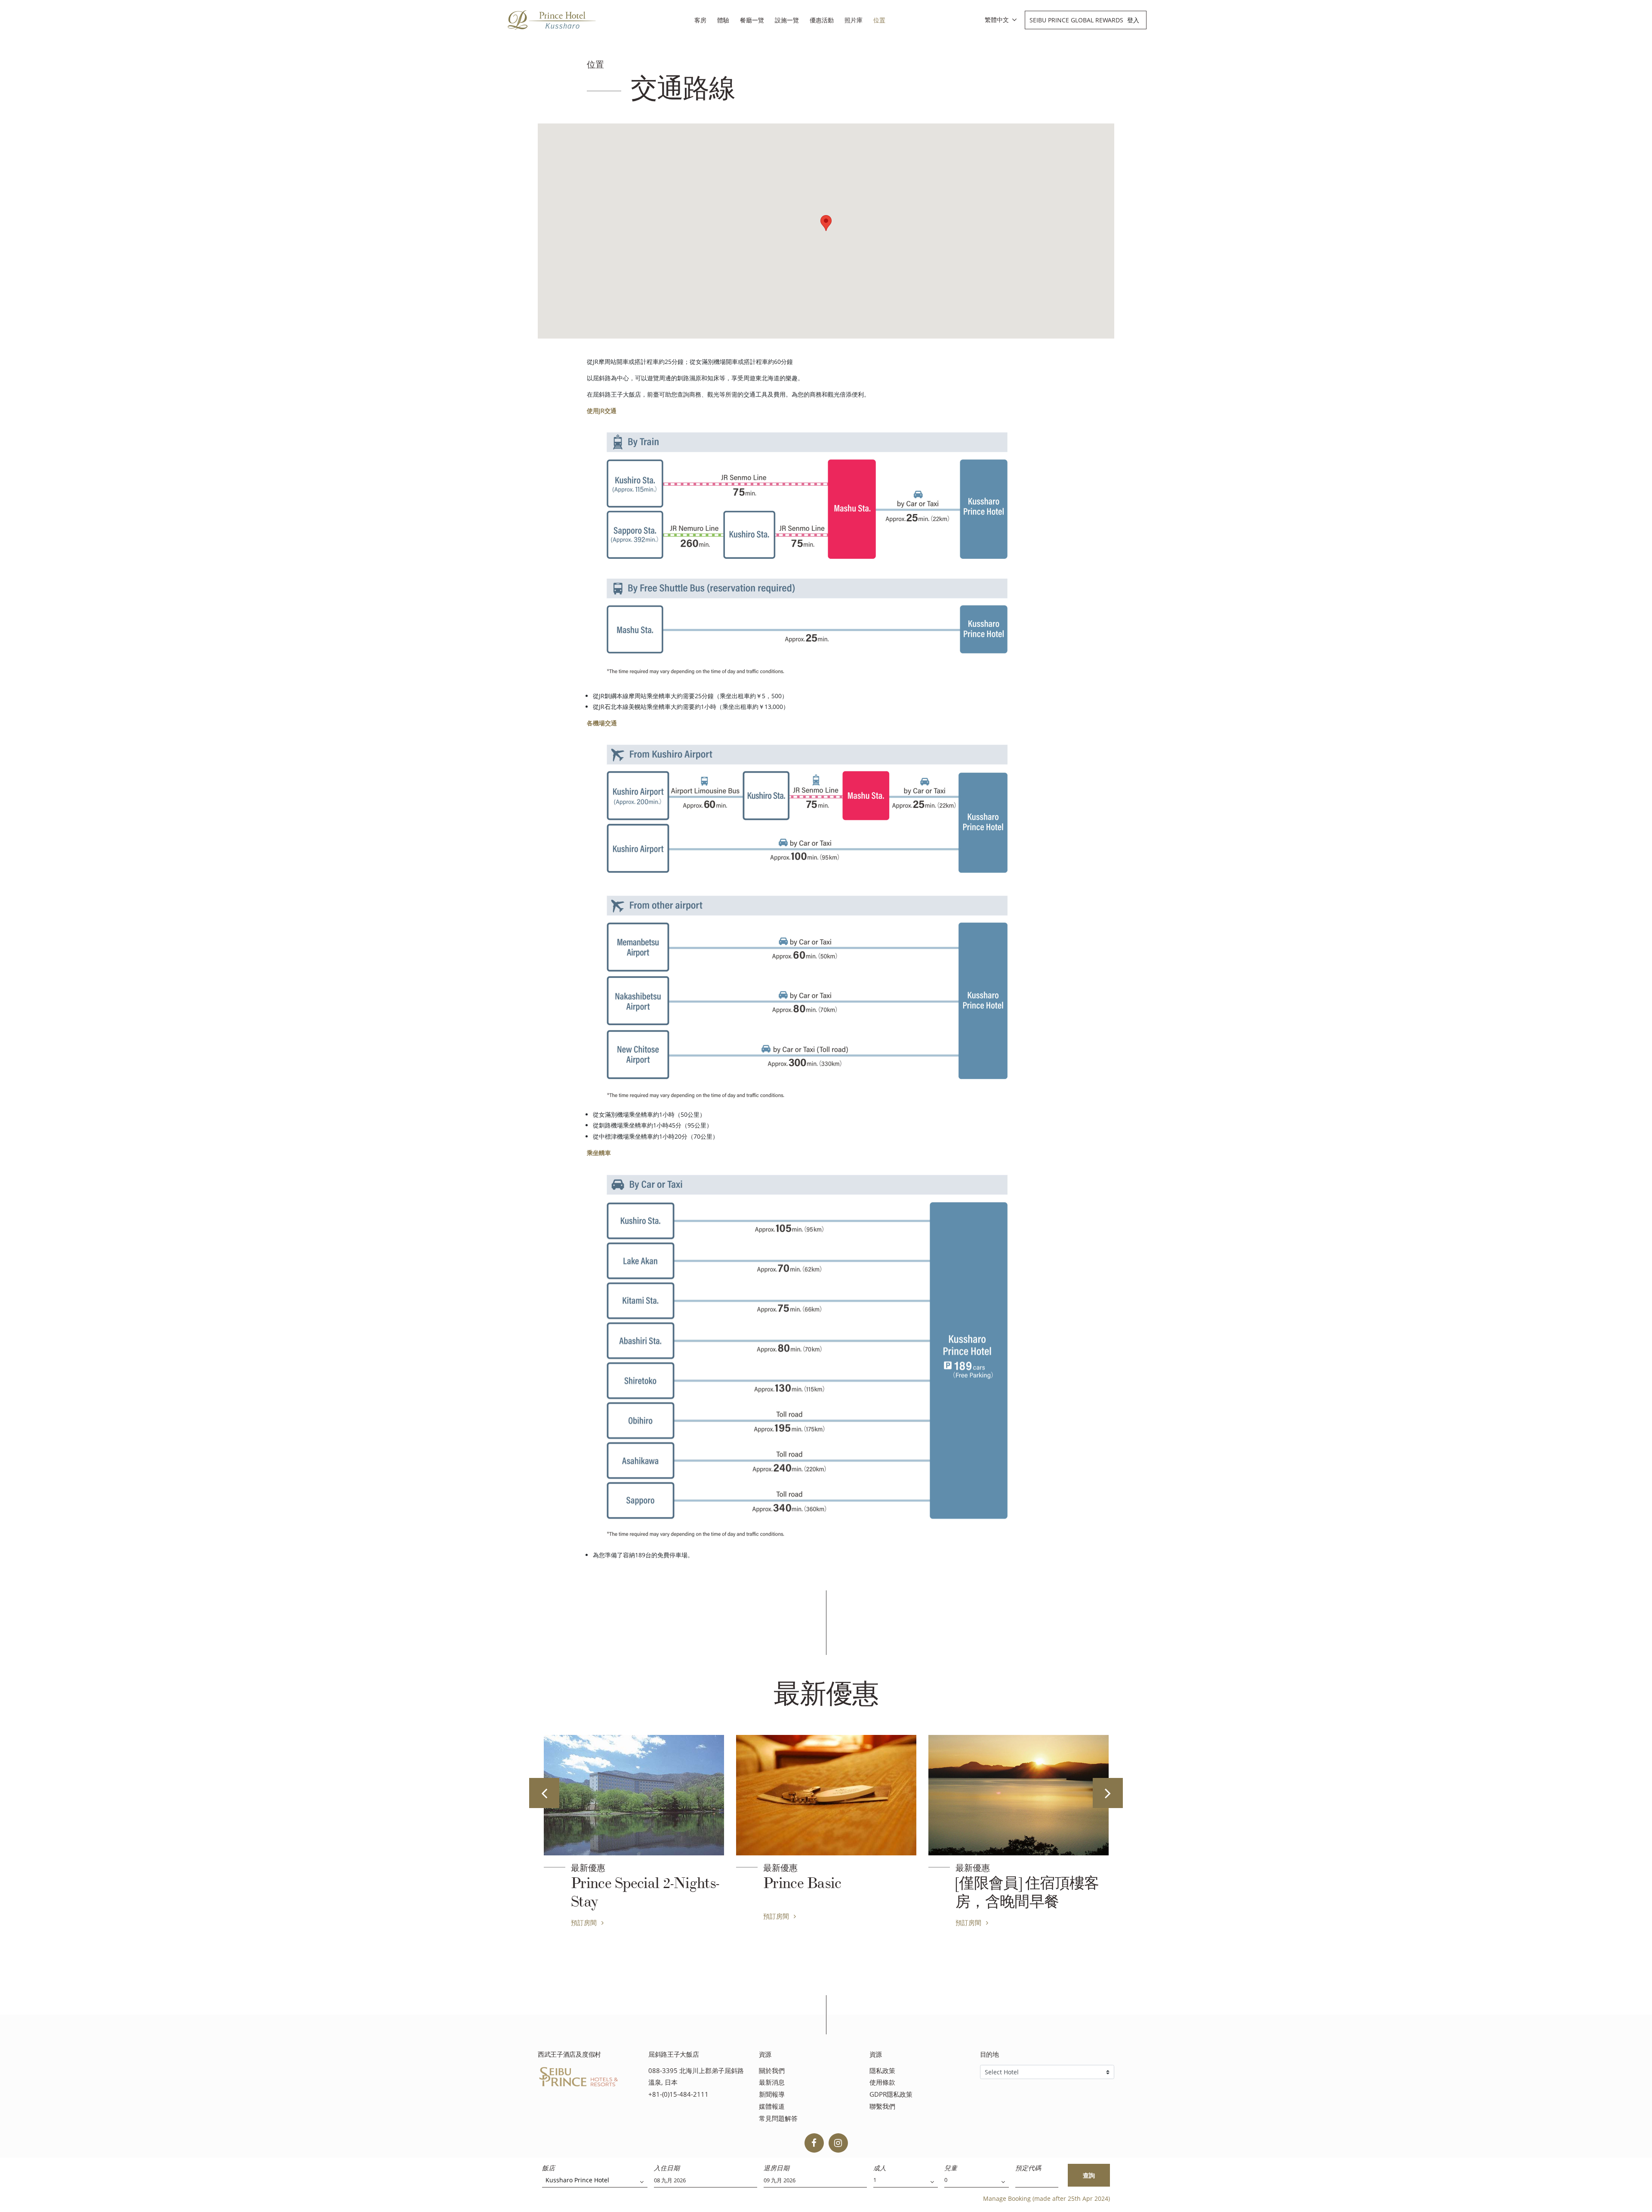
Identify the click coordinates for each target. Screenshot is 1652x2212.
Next (1108, 1793)
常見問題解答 (778, 2118)
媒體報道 (772, 2106)
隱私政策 (882, 2071)
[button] (826, 223)
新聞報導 (772, 2094)
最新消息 (772, 2082)
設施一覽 (787, 20)
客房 (700, 20)
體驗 (723, 20)
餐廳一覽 (752, 20)
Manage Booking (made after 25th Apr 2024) (1046, 2198)
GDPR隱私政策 (891, 2094)
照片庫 (854, 20)
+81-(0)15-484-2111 (678, 2094)
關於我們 (772, 2071)
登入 (1133, 20)
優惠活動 (822, 20)
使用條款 (882, 2082)
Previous (544, 1793)
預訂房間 (585, 1916)
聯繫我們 (882, 2106)
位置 (879, 20)
